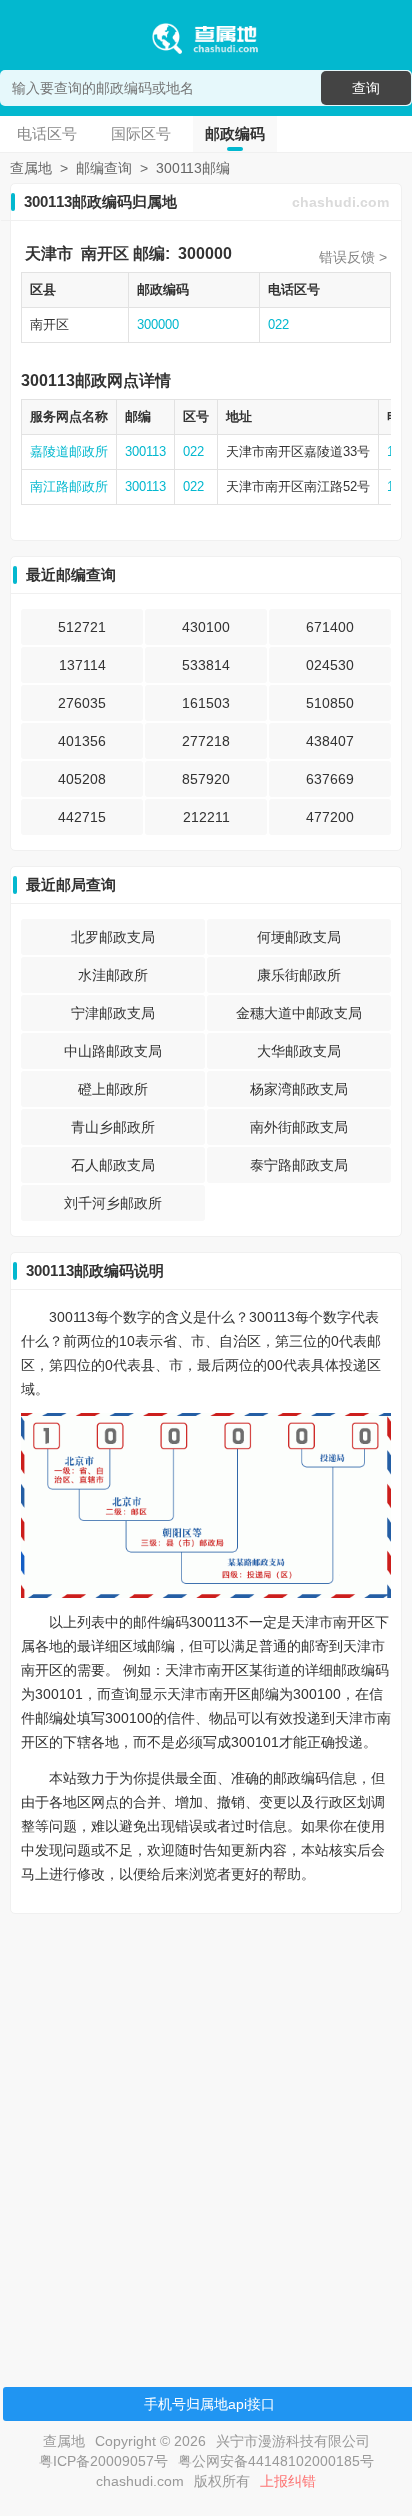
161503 (206, 703)
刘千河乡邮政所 (113, 1203)
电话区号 (47, 133)
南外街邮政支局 (299, 1127)
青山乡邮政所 (113, 1127)
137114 (82, 665)
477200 (330, 817)
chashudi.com (340, 202)
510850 (330, 703)
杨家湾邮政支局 (299, 1089)
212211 (206, 817)
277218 (206, 741)
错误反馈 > (353, 257)
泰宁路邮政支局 (299, 1165)
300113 (145, 451)
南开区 (105, 253)
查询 (366, 88)
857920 (206, 779)
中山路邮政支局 (113, 1051)
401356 (82, 741)
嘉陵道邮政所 (69, 451)
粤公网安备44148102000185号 (276, 2461)
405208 (82, 779)
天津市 (49, 253)
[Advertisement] (206, 2135)
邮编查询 (104, 168)
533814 (206, 665)
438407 (330, 741)
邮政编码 (235, 133)
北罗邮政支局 (113, 937)
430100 (206, 627)
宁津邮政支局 (113, 1013)
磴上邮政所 (113, 1089)
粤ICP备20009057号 (103, 2461)
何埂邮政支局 (299, 937)
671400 (330, 627)
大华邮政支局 (299, 1051)
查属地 (31, 168)
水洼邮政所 (113, 975)
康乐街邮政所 (299, 975)
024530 (330, 665)
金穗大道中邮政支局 (299, 1013)
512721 (82, 627)
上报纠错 (288, 2481)
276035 (82, 703)
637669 (330, 779)
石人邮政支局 (113, 1165)
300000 (205, 253)
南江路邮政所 (69, 486)
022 (278, 324)
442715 (82, 817)
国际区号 (141, 133)
